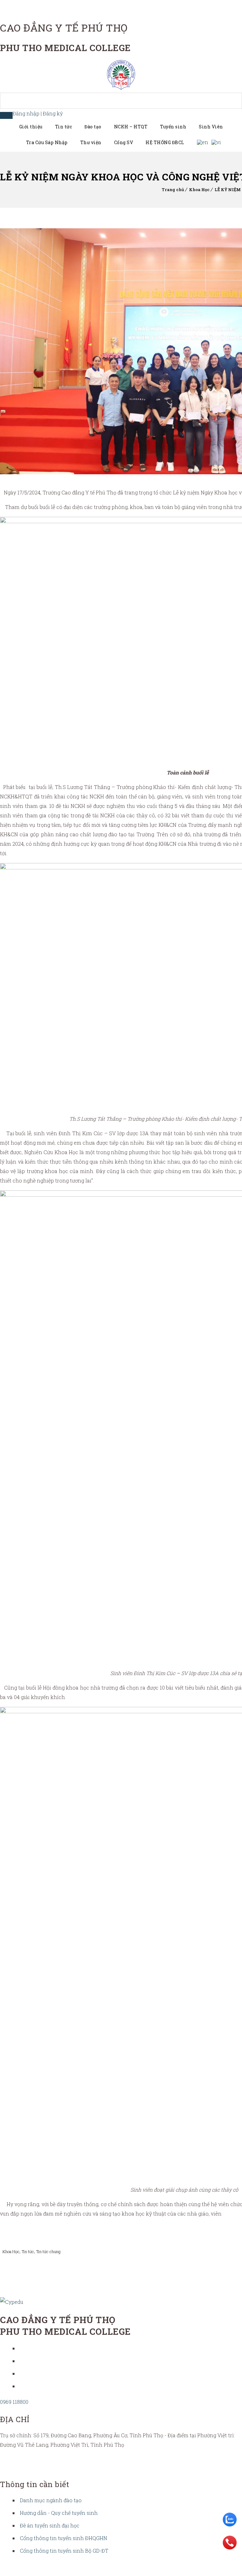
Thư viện (91, 142)
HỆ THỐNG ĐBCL (165, 142)
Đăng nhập (26, 113)
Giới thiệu (31, 127)
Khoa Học (199, 190)
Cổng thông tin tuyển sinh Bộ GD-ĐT (64, 2551)
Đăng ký (53, 113)
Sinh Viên (211, 127)
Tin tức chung (48, 2252)
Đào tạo (93, 127)
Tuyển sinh (173, 127)
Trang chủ (173, 190)
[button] (6, 115)
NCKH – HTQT (131, 127)
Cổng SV (124, 142)
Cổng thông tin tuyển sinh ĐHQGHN (63, 2538)
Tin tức (64, 127)
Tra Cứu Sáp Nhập (47, 142)
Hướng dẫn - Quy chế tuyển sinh (59, 2513)
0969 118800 (14, 2402)
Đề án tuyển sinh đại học (50, 2525)
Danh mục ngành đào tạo (51, 2500)
